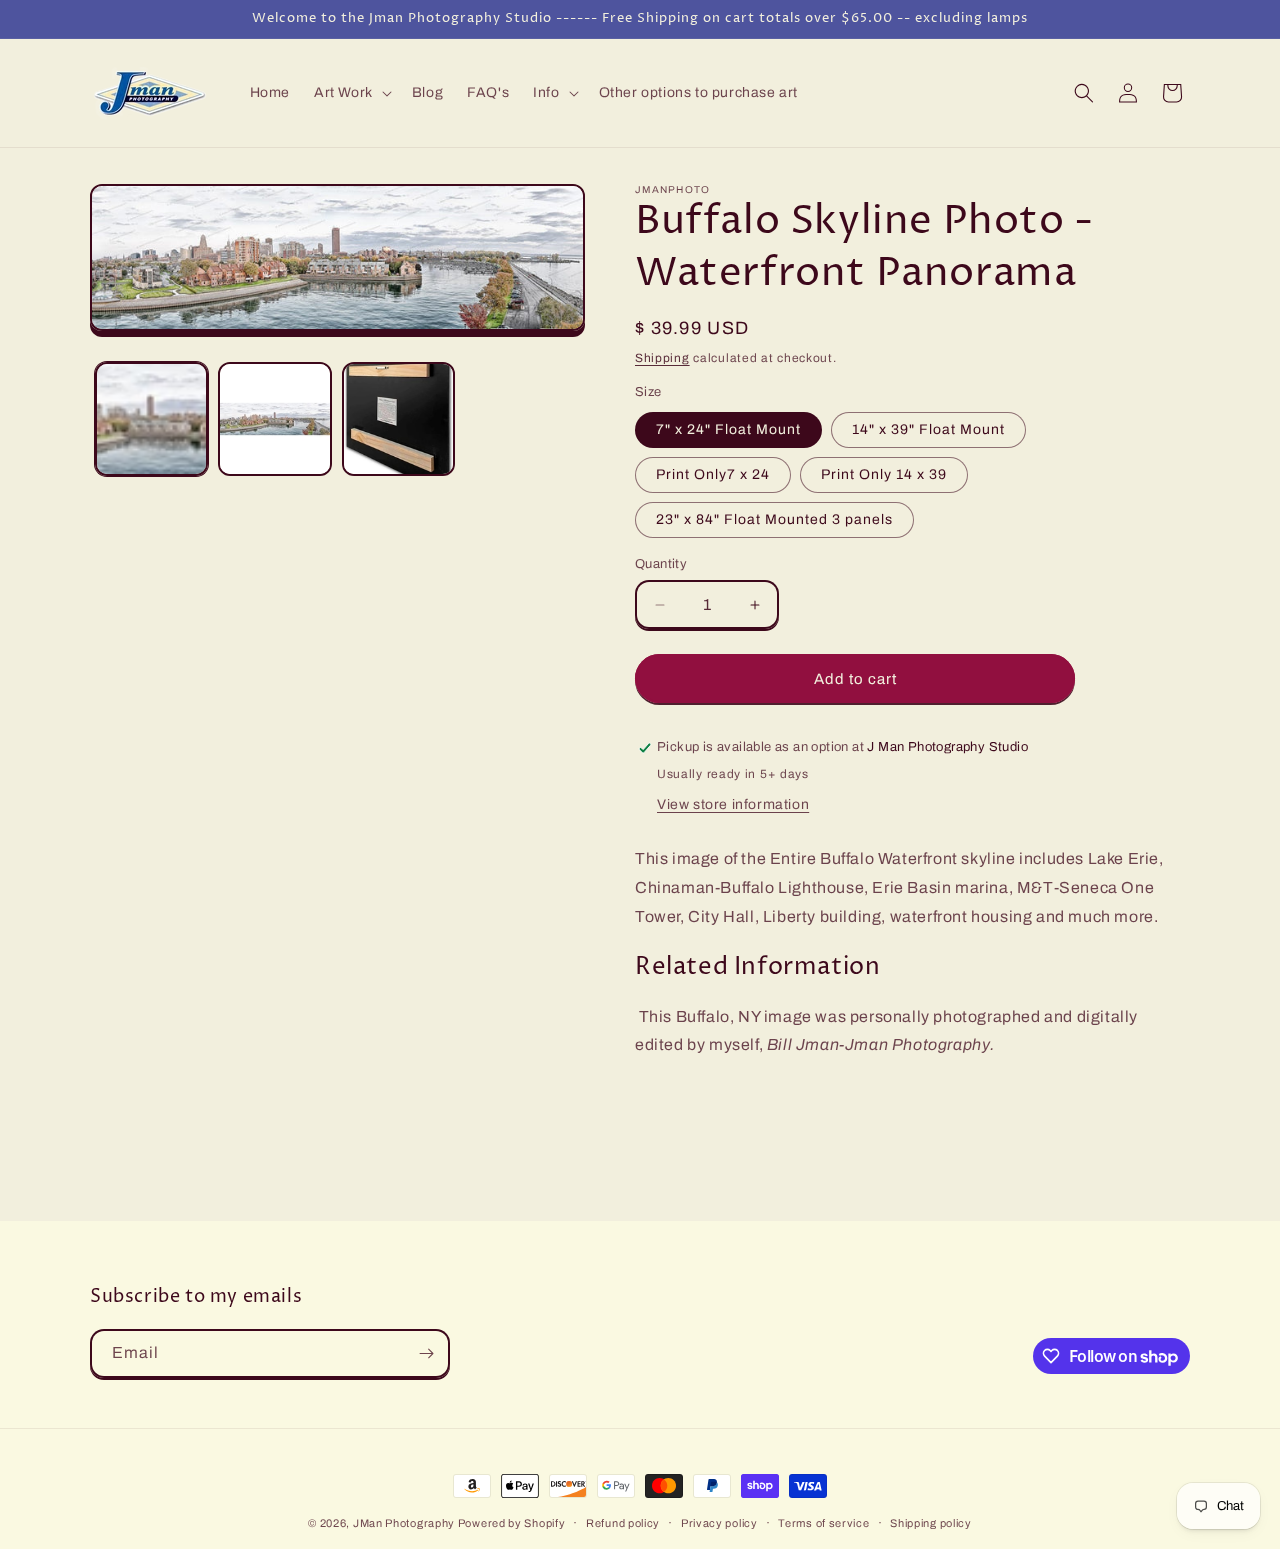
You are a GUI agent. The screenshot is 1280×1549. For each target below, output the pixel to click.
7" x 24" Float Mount (728, 429)
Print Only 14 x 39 (884, 474)
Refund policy (623, 1523)
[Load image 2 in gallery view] (274, 418)
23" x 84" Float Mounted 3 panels (774, 519)
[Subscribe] (426, 1353)
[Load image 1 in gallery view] (151, 418)
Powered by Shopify (512, 1523)
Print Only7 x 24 (713, 474)
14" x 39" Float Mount (928, 429)
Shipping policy (931, 1523)
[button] (351, 93)
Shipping (662, 358)
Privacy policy (719, 1523)
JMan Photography (405, 1523)
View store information (733, 804)
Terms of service (823, 1523)
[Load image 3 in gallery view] (398, 418)
